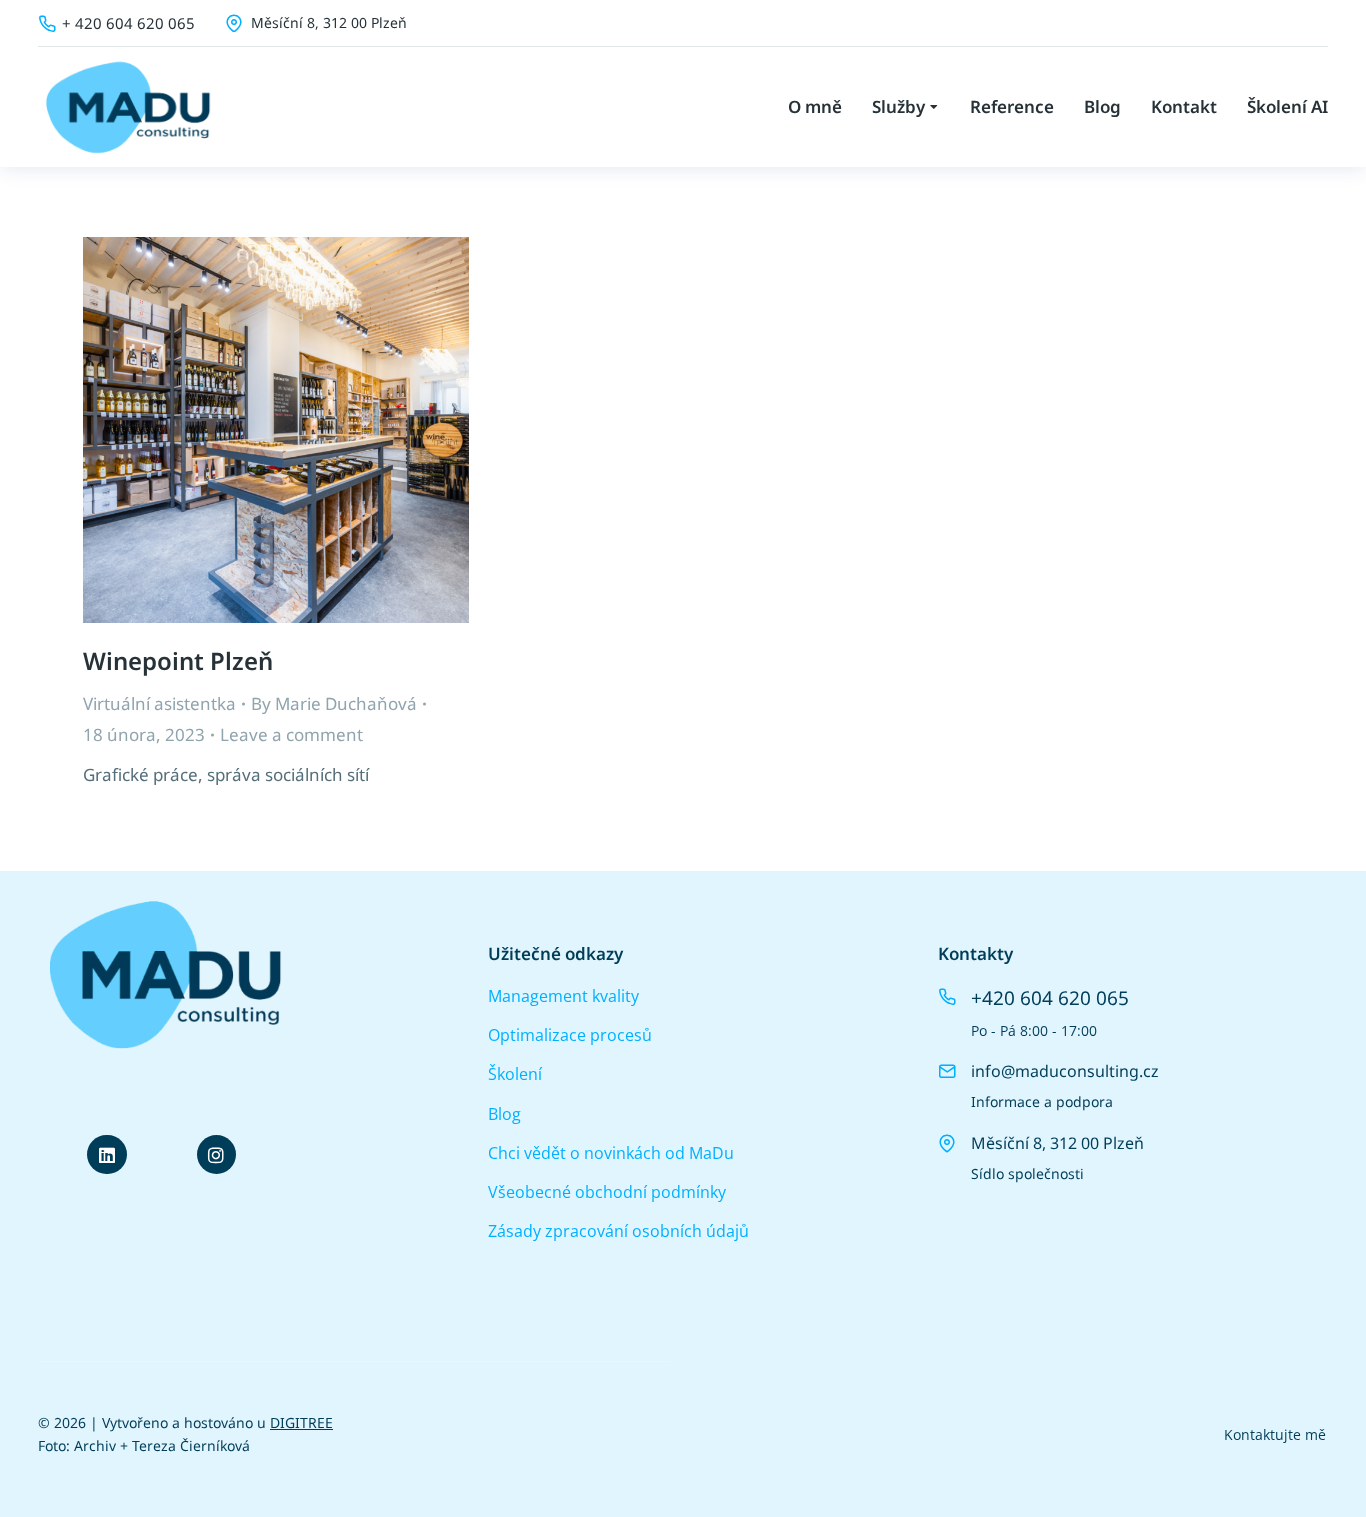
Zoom (249, 430)
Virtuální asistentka (159, 703)
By (334, 703)
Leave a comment (291, 734)
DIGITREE (301, 1422)
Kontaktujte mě (1275, 1434)
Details (303, 430)
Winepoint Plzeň (178, 660)
